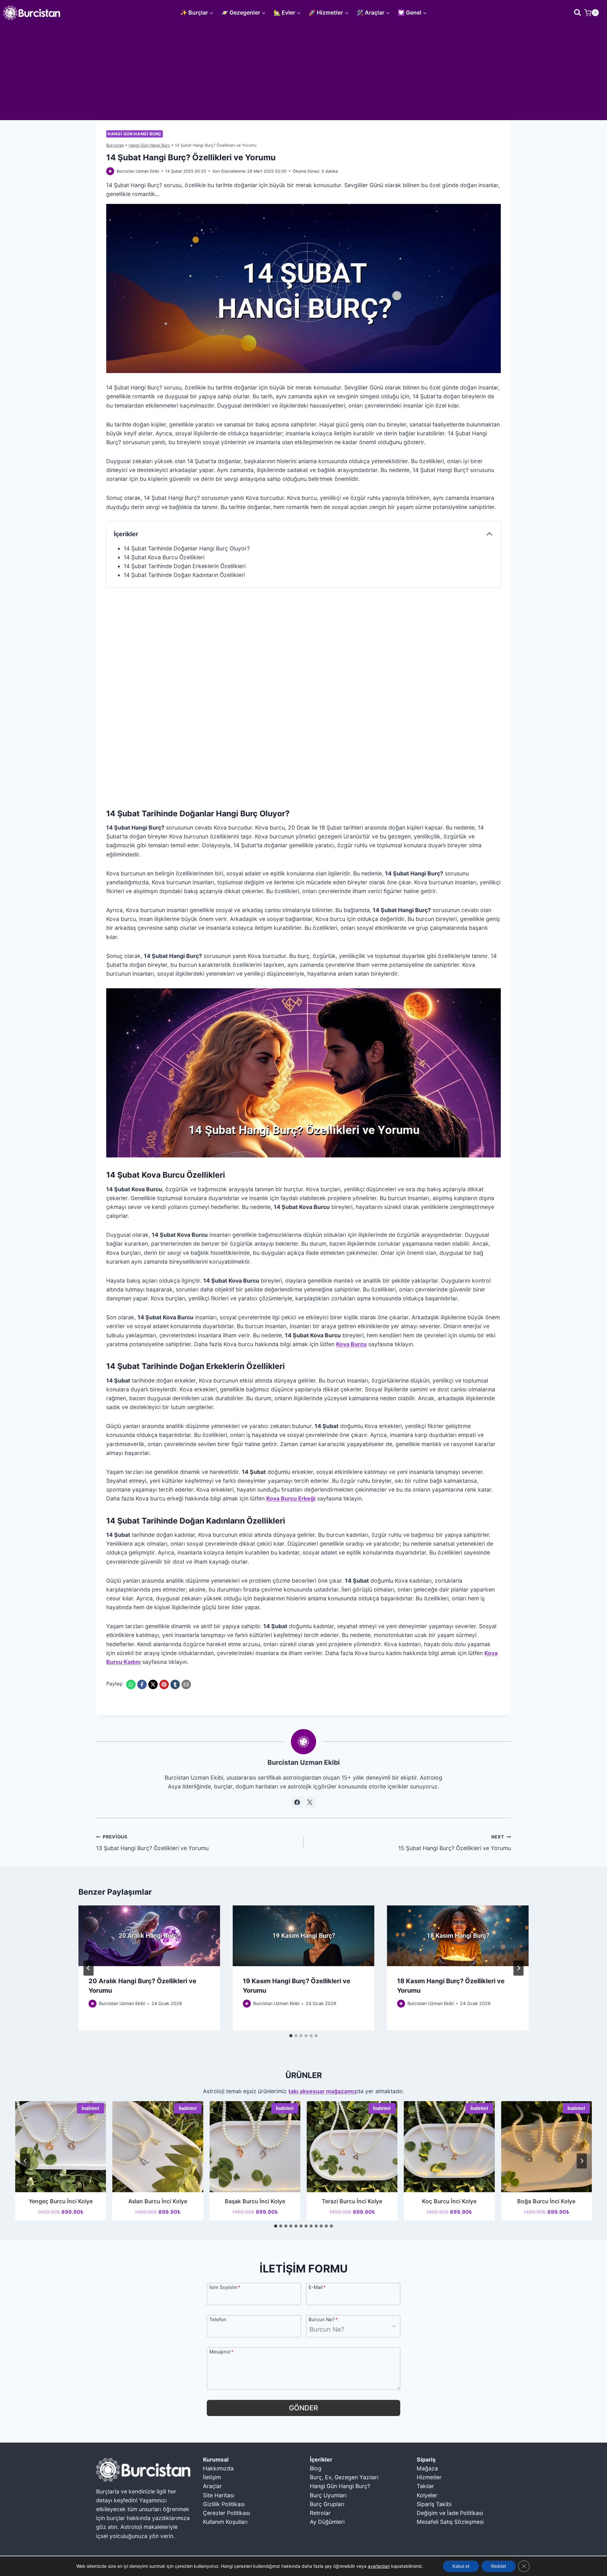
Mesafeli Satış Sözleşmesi (450, 2522)
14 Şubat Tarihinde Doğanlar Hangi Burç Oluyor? (187, 548)
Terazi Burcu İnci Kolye (352, 2201)
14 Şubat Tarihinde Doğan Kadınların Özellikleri (184, 575)
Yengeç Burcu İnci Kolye (61, 2201)
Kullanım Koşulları (225, 2522)
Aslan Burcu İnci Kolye (158, 2201)
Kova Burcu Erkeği (291, 1498)
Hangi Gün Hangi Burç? (340, 2486)
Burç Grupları (327, 2504)
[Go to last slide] (89, 1968)
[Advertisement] (303, 73)
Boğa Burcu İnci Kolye (546, 2201)
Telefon (218, 2319)
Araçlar (212, 2486)
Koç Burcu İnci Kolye (449, 2201)
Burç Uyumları (328, 2495)
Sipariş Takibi (434, 2504)
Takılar (425, 2486)
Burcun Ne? (323, 2319)
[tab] (291, 2036)
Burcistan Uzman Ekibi (138, 171)
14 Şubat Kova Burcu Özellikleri (164, 557)
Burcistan (115, 145)
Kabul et (461, 2566)
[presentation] (149, 1936)
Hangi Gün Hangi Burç (135, 134)
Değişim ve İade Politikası (450, 2513)
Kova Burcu (351, 1344)
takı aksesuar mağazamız (323, 2091)
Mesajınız (221, 2351)
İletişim (212, 2477)
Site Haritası (219, 2495)
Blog (316, 2468)
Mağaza (427, 2468)
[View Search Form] (577, 12)
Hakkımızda (218, 2468)
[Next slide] (582, 2161)
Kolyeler (427, 2495)
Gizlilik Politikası (224, 2504)
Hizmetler (429, 2477)
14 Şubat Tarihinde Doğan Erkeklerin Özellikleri (185, 566)
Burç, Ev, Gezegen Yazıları (344, 2477)
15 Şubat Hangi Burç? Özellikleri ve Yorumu (455, 1843)
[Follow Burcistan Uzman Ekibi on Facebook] (297, 1802)
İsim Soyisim (225, 2287)
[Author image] (110, 171)
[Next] (518, 1968)
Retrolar (320, 2513)
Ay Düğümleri (327, 2522)
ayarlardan (379, 2566)
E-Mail (317, 2287)
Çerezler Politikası (227, 2513)
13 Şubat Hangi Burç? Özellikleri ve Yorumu (152, 1843)
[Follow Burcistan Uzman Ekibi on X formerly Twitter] (310, 1802)
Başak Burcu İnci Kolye (255, 2201)
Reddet (499, 2566)
